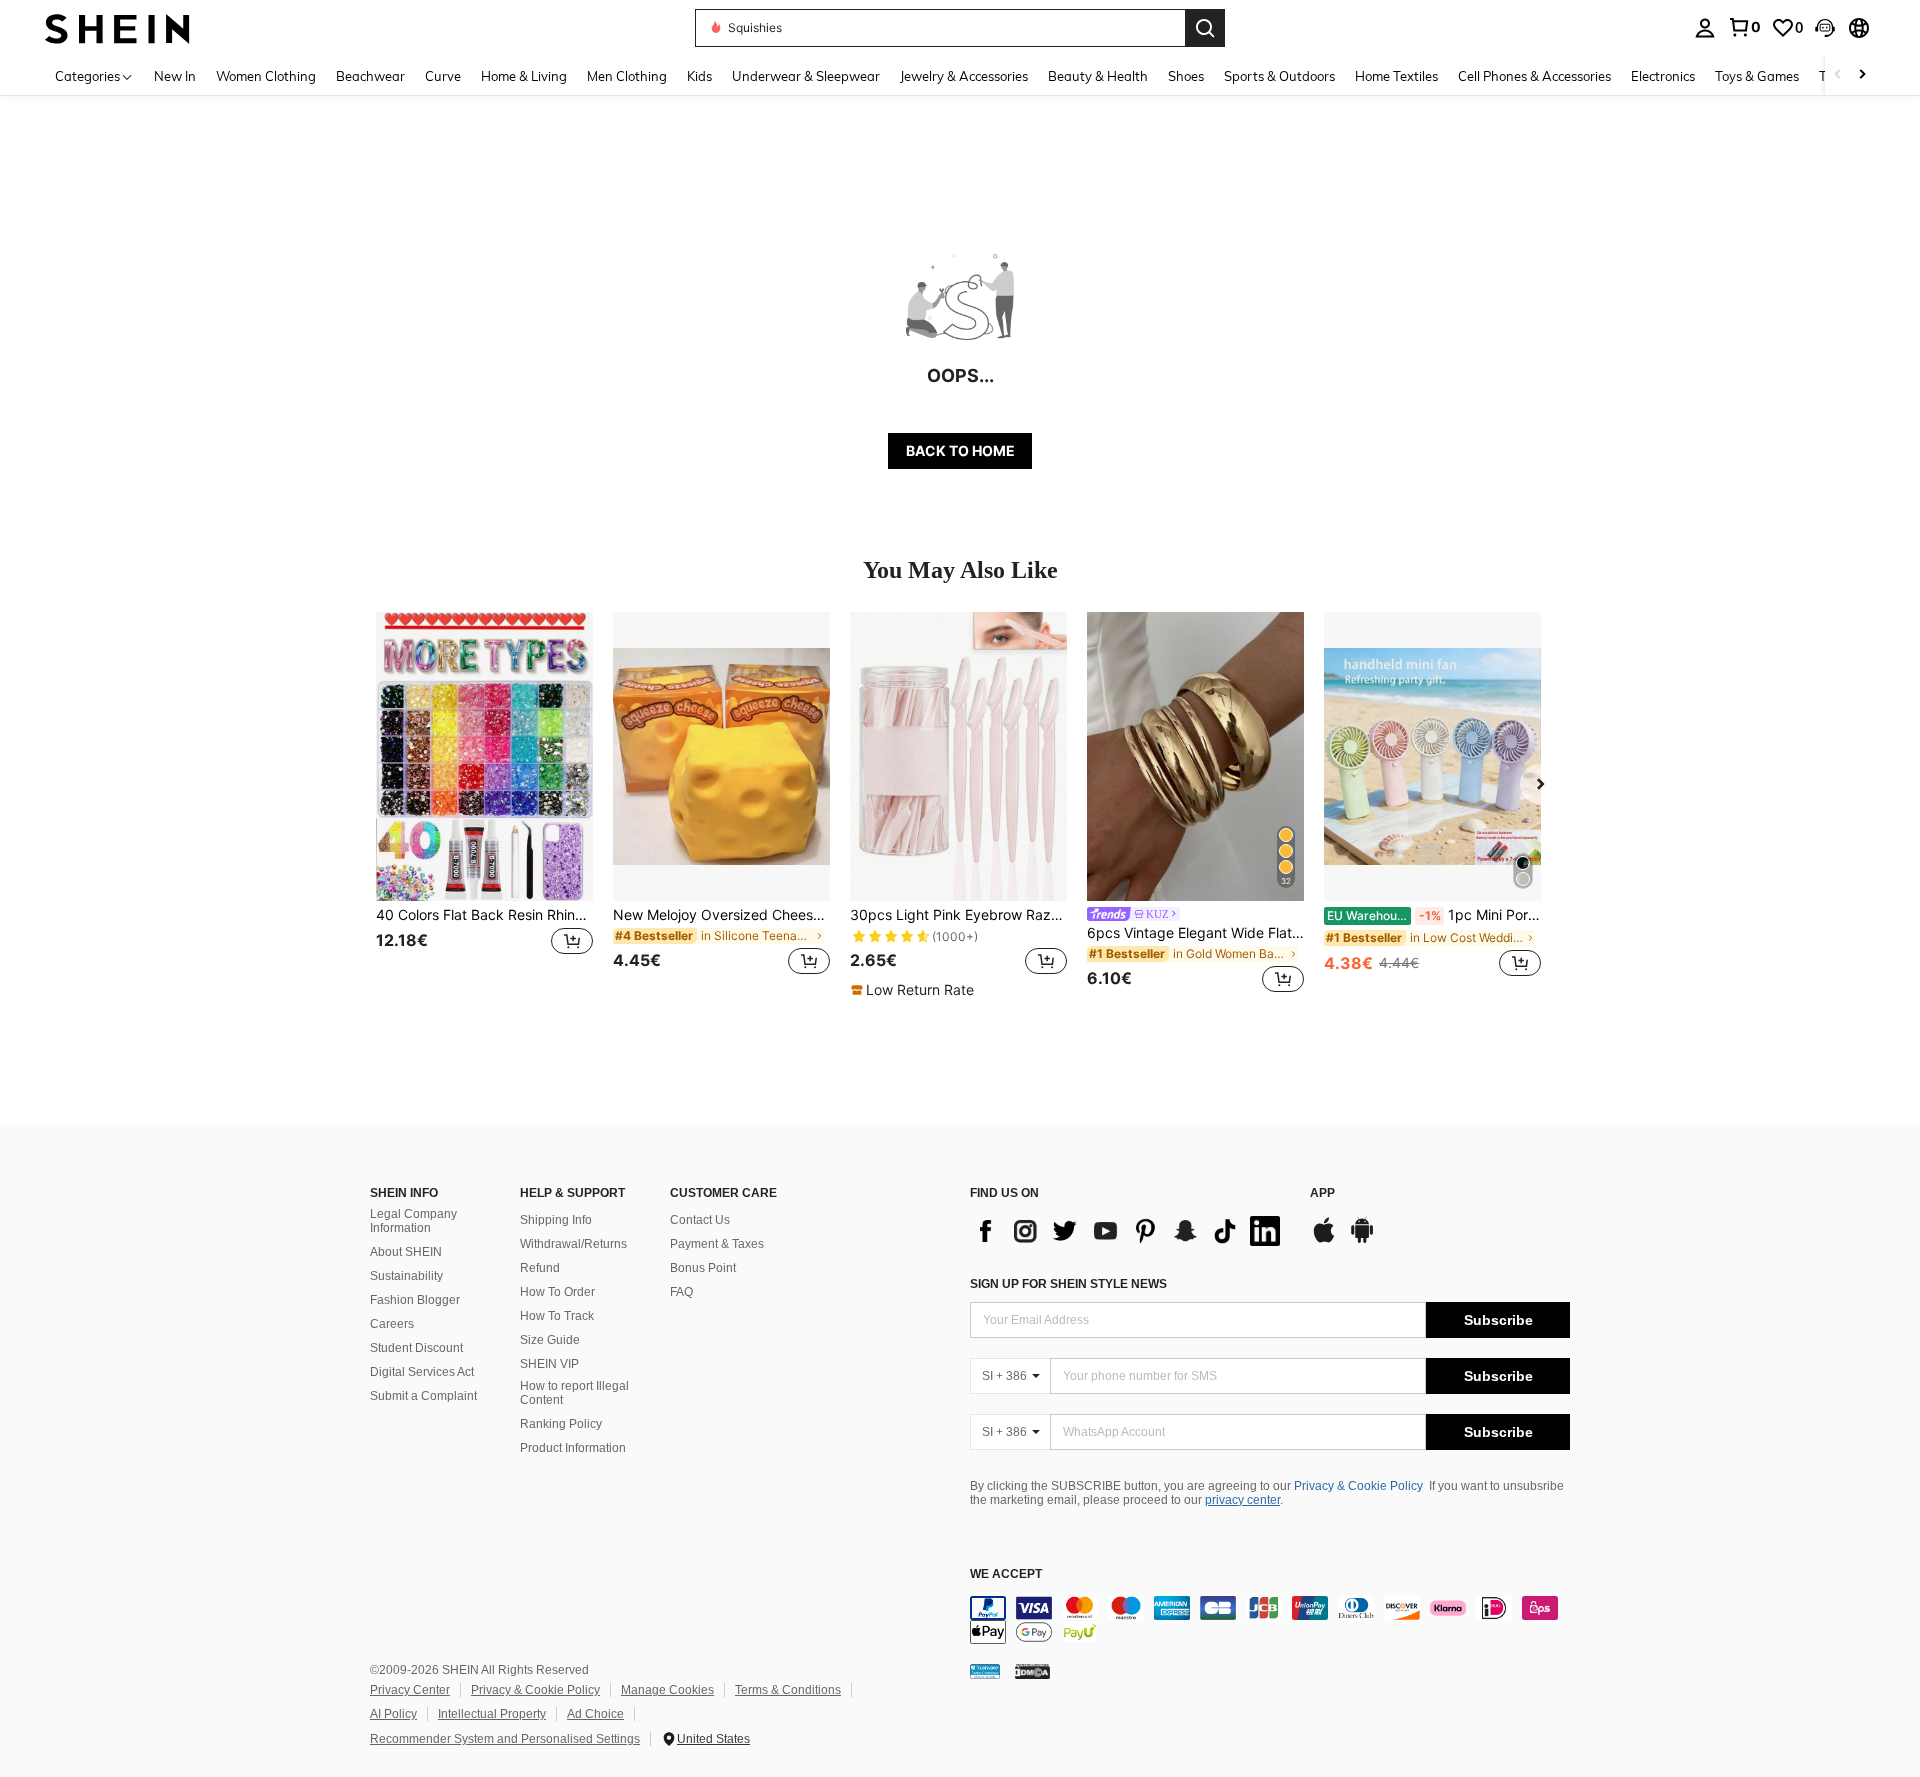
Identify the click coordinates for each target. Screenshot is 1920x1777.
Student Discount (416, 1348)
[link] (1744, 27)
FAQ (681, 1292)
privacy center (1242, 1500)
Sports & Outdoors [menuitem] (1279, 76)
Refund (540, 1268)
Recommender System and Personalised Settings (505, 1739)
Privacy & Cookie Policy (1358, 1486)
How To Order (557, 1292)
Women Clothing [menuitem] (266, 76)
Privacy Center (410, 1690)
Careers (392, 1324)
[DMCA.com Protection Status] (1032, 1671)
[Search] (1205, 28)
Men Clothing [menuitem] (627, 76)
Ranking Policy (561, 1424)
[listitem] (484, 805)
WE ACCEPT (1006, 1574)
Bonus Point (703, 1268)
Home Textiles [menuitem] (1396, 76)
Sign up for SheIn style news (1068, 1284)
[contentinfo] (1270, 1620)
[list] (1130, 1231)
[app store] (1324, 1240)
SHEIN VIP (549, 1364)
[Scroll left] (1838, 75)
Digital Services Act (422, 1372)
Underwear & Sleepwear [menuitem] (806, 76)
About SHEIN (406, 1252)
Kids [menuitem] (699, 76)
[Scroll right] (1862, 75)
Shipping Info (556, 1220)
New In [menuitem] (175, 76)
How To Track (557, 1316)
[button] (1825, 28)
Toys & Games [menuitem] (1757, 76)
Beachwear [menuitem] (370, 76)
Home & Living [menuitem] (524, 76)
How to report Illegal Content (574, 1393)
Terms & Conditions (788, 1690)
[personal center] (1705, 28)
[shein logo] (117, 27)
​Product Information (573, 1448)
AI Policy (393, 1714)
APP (1322, 1193)
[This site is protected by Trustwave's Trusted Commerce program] (985, 1671)
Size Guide (550, 1340)
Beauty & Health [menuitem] (1098, 76)
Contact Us (700, 1220)
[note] (915, 990)
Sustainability (406, 1276)
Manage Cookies (667, 1690)
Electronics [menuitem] (1663, 76)
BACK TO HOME (960, 450)
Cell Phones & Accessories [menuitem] (1534, 76)
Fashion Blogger (415, 1300)
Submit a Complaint (423, 1396)
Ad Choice (595, 1714)
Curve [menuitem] (443, 76)
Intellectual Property (492, 1714)
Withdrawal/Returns (573, 1244)
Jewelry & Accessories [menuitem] (964, 76)
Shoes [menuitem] (1186, 76)
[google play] (1362, 1240)
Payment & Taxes (717, 1244)
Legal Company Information (413, 1221)
